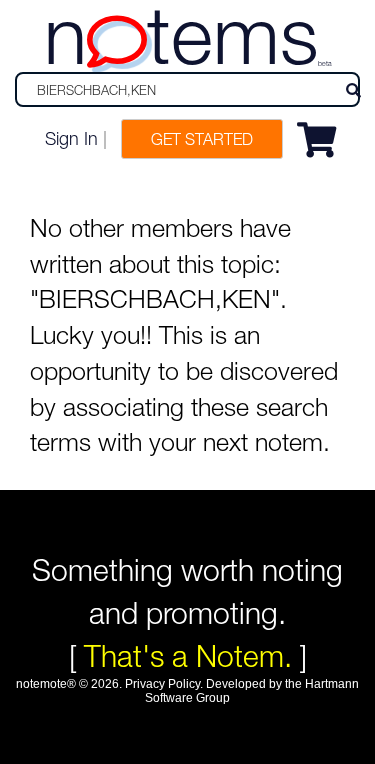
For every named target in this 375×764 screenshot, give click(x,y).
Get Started (202, 139)
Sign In (71, 138)
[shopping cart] (321, 136)
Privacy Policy (162, 684)
